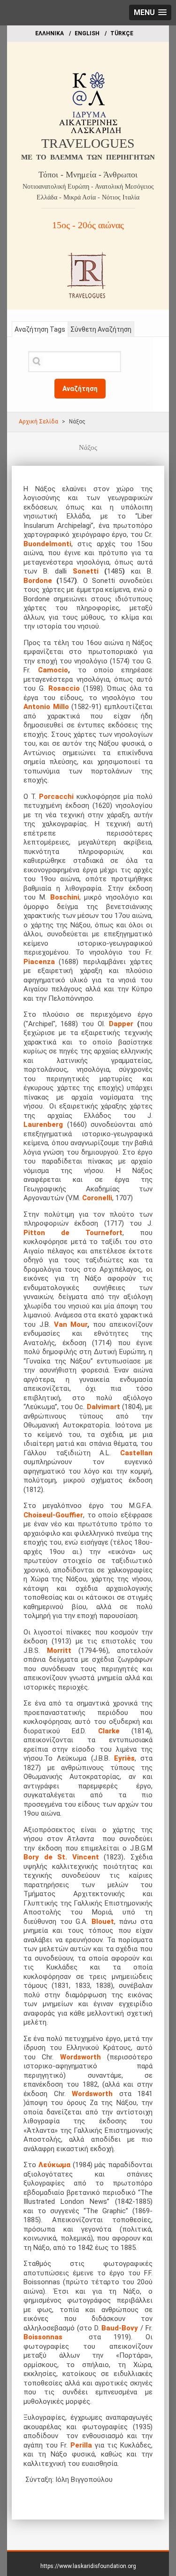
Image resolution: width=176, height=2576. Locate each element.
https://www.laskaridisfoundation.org (88, 2566)
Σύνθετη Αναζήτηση (101, 329)
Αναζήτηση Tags (40, 329)
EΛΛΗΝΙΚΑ (50, 33)
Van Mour (71, 1324)
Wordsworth (80, 2057)
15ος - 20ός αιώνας (88, 225)
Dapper (121, 1024)
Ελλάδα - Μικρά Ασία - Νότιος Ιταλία (88, 197)
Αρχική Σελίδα (38, 422)
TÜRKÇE (122, 33)
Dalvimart (103, 1407)
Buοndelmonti (47, 544)
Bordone (38, 581)
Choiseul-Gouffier (53, 1515)
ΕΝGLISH (87, 33)
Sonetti (86, 571)
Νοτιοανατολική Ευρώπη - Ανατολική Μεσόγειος (88, 187)
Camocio (53, 670)
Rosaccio (66, 688)
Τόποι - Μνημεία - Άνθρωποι (88, 175)
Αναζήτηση (80, 389)
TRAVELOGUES (88, 143)
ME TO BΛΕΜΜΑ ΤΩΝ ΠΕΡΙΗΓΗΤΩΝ (88, 157)
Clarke (109, 1731)
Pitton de (46, 1233)
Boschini (65, 897)
